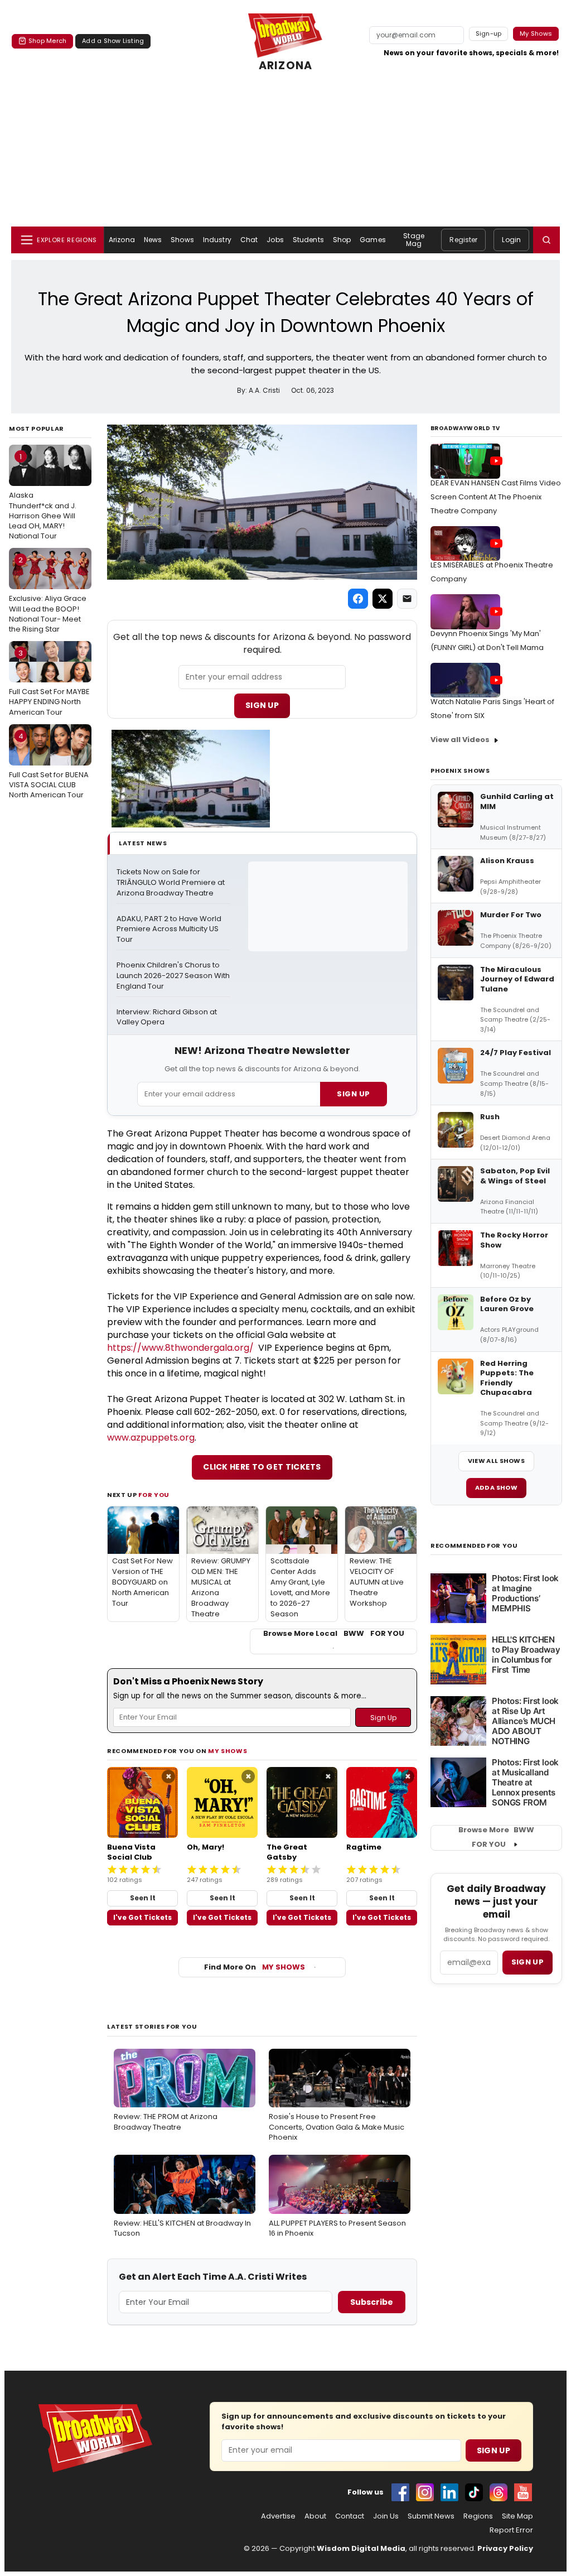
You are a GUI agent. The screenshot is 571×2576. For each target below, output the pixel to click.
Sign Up (262, 705)
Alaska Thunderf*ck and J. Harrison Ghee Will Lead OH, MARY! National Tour (43, 496)
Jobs (275, 240)
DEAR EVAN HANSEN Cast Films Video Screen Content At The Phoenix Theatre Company (496, 497)
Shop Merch (47, 41)
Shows (182, 240)
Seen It (143, 1898)
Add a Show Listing (113, 41)
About (315, 2516)
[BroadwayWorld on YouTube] (523, 2492)
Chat (249, 240)
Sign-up (489, 33)
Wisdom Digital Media (361, 2548)
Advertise (278, 2516)
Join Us (386, 2516)
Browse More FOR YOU (496, 1837)
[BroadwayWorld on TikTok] (474, 2492)
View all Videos (460, 740)
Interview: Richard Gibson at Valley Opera (168, 1017)
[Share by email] (407, 599)
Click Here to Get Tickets (262, 1467)
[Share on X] (383, 599)
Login (511, 240)
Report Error (511, 2530)
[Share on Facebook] (358, 599)
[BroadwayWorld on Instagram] (425, 2492)
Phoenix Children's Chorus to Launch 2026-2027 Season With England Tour (173, 976)
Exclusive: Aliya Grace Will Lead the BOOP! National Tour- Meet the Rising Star (48, 594)
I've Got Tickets (142, 1917)
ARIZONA (285, 66)
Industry (217, 240)
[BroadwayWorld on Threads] (499, 2492)
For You (154, 1495)
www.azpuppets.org (151, 1438)
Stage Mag (414, 240)
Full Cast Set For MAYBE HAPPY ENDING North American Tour (49, 682)
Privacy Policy (505, 2548)
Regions (478, 2516)
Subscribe (372, 2302)
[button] (546, 240)
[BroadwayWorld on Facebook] (400, 2492)
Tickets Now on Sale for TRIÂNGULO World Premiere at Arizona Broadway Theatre (171, 883)
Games (373, 240)
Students (308, 240)
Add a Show (496, 1487)
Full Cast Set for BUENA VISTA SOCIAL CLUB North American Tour (49, 765)
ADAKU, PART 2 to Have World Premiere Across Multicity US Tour (170, 930)
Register (463, 240)
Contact (350, 2516)
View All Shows (496, 1461)
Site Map (517, 2516)
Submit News (431, 2516)
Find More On (255, 1967)
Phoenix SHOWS (460, 771)
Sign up (528, 1962)
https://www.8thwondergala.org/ (180, 1348)
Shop (342, 240)
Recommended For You (474, 1546)
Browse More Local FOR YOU (334, 1634)
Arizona (122, 240)
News (153, 240)
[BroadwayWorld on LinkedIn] (449, 2492)
